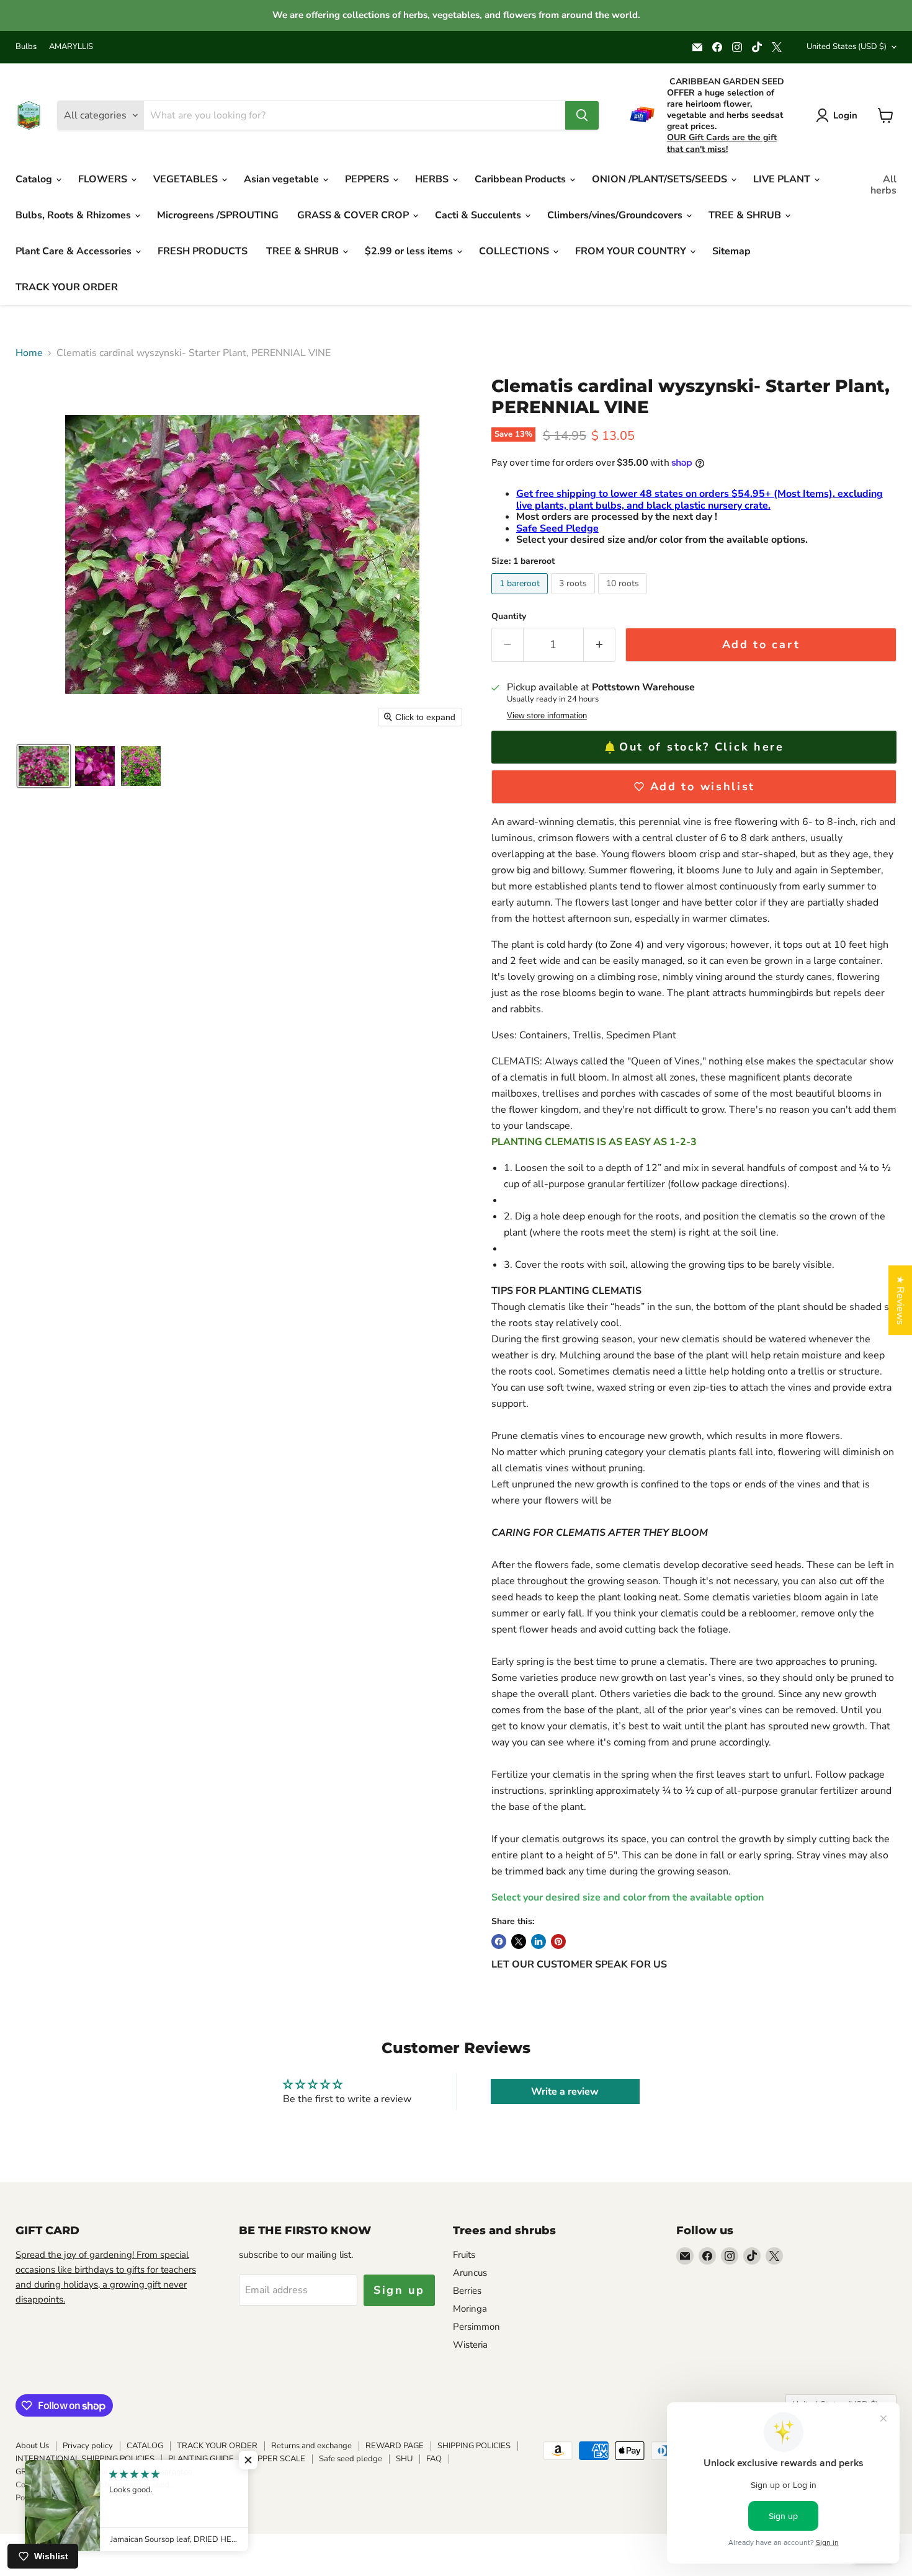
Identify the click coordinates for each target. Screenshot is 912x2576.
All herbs (883, 185)
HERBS (433, 179)
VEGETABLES (187, 179)
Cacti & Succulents (479, 215)
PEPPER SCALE (276, 2459)
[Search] (582, 115)
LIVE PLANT (783, 179)
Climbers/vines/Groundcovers (616, 215)
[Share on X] (519, 1941)
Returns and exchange (311, 2446)
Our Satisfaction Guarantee (144, 2472)
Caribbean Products (521, 179)
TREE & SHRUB (746, 215)
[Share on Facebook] (499, 1941)
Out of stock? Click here (702, 747)
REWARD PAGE (395, 2446)
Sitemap (731, 251)
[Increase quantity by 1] (600, 645)
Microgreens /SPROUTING (218, 215)
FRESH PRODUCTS (203, 251)
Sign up (399, 2290)
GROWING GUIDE (48, 2472)
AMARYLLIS (71, 47)
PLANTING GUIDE (201, 2459)
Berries (467, 2291)
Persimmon (476, 2327)
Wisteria (470, 2345)
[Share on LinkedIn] (539, 1941)
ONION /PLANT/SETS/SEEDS (661, 179)
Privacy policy (88, 2446)
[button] (44, 766)
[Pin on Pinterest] (558, 1941)
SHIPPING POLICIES (474, 2446)
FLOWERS (104, 179)
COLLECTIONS (515, 251)
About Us (32, 2446)
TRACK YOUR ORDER (67, 287)
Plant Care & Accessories (75, 251)
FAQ (434, 2459)
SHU (404, 2459)
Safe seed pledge (351, 2459)
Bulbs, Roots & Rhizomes (74, 215)
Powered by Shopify (52, 2498)
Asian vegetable (283, 179)
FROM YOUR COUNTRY (632, 251)
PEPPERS (368, 179)
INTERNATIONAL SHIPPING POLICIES (85, 2459)
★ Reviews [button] (900, 1300)
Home (29, 353)
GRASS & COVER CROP (354, 215)
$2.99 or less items (410, 251)
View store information (547, 716)
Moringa (470, 2309)
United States (847, 47)
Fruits (464, 2255)
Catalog (35, 179)
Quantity (509, 617)
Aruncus (470, 2273)
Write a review (565, 2092)
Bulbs (26, 47)
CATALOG (145, 2446)
